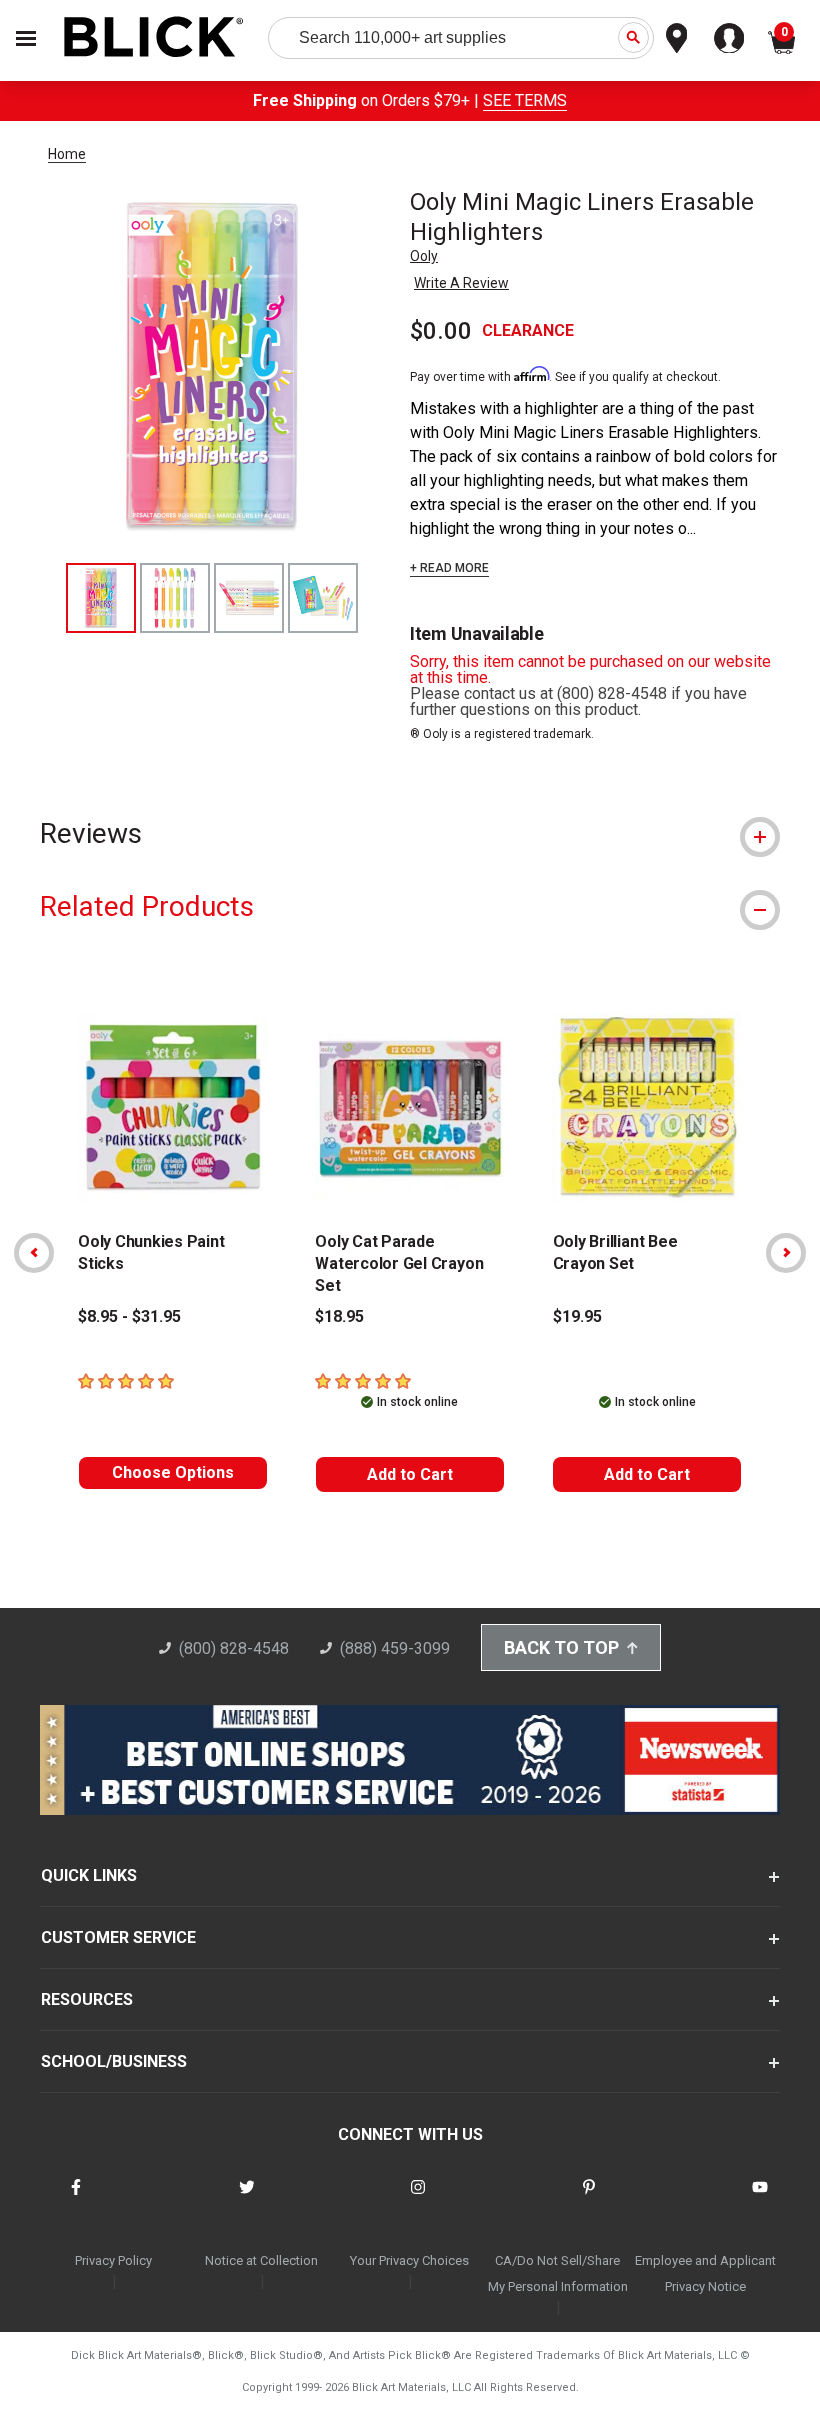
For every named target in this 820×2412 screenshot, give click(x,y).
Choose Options (173, 1472)
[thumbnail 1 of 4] (101, 598)
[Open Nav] (26, 38)
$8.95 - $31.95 (129, 1316)
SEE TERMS (525, 100)
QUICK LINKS (89, 1875)
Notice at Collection (261, 2260)
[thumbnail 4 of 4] (323, 598)
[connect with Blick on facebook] (76, 2199)
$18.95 (339, 1316)
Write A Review (461, 283)
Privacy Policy (113, 2260)
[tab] (410, 833)
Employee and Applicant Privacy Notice (705, 2273)
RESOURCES (87, 1999)
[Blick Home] (154, 38)
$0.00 (441, 331)
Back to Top (561, 1647)
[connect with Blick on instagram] (418, 2199)
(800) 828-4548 (234, 1648)
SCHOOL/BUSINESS (114, 2061)
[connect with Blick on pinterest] (589, 2199)
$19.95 (577, 1316)
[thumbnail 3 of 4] (249, 598)
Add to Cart (410, 1474)
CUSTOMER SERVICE (118, 1937)
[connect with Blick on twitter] (247, 2199)
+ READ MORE (449, 568)
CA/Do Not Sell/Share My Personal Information (558, 2273)
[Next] (786, 1253)
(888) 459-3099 (395, 1648)
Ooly (424, 256)
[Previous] (34, 1253)
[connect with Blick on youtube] (760, 2199)
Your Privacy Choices (409, 2260)
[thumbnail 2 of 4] (175, 598)
